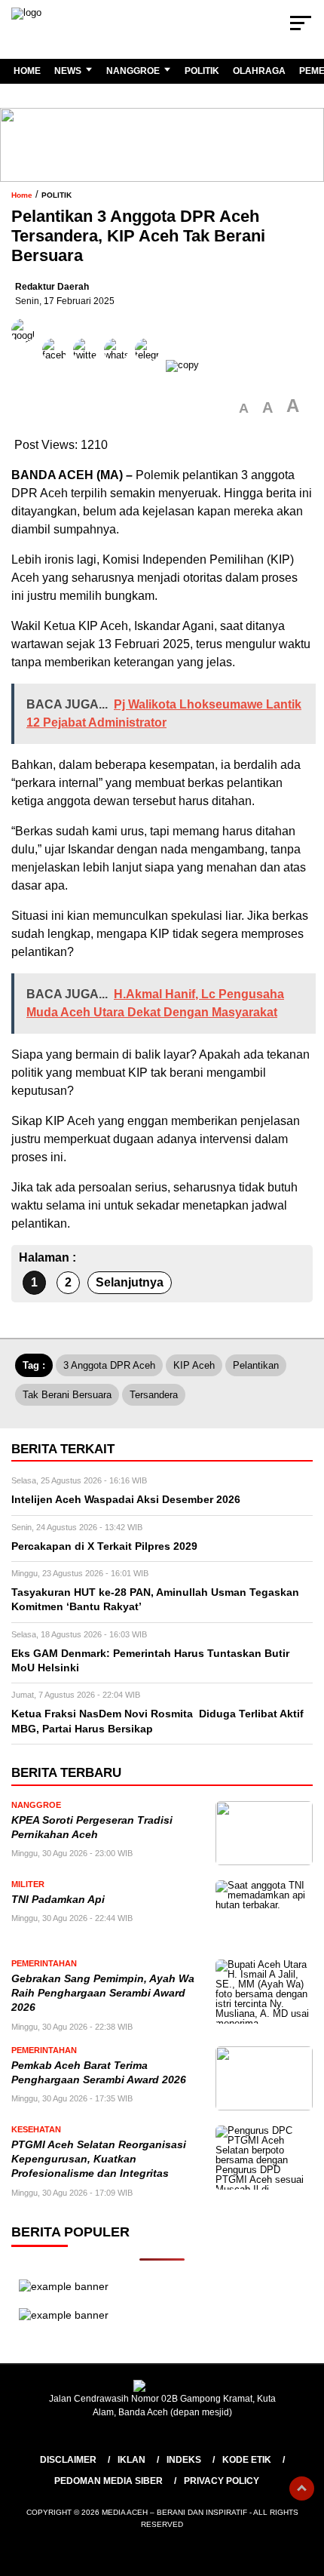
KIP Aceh (194, 1365)
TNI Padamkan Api (60, 1900)
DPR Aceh (40, 493)
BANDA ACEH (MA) (67, 475)
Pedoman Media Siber (109, 2481)
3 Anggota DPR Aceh (109, 1365)
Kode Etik (247, 2460)
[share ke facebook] (58, 365)
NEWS (68, 71)
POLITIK (202, 71)
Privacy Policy (222, 2481)
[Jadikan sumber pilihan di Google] (27, 365)
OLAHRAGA (259, 71)
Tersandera (154, 1395)
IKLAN (131, 2460)
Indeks (184, 2460)
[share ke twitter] (89, 365)
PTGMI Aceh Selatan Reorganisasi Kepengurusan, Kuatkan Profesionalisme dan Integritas (99, 2159)
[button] (244, 409)
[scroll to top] (302, 2488)
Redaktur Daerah (52, 287)
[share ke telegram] (149, 365)
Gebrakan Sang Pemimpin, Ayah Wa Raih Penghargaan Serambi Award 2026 (103, 1993)
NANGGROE (133, 71)
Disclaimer (68, 2460)
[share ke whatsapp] (119, 365)
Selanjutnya (130, 1282)
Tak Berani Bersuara (67, 1395)
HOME (27, 71)
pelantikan (256, 1365)
